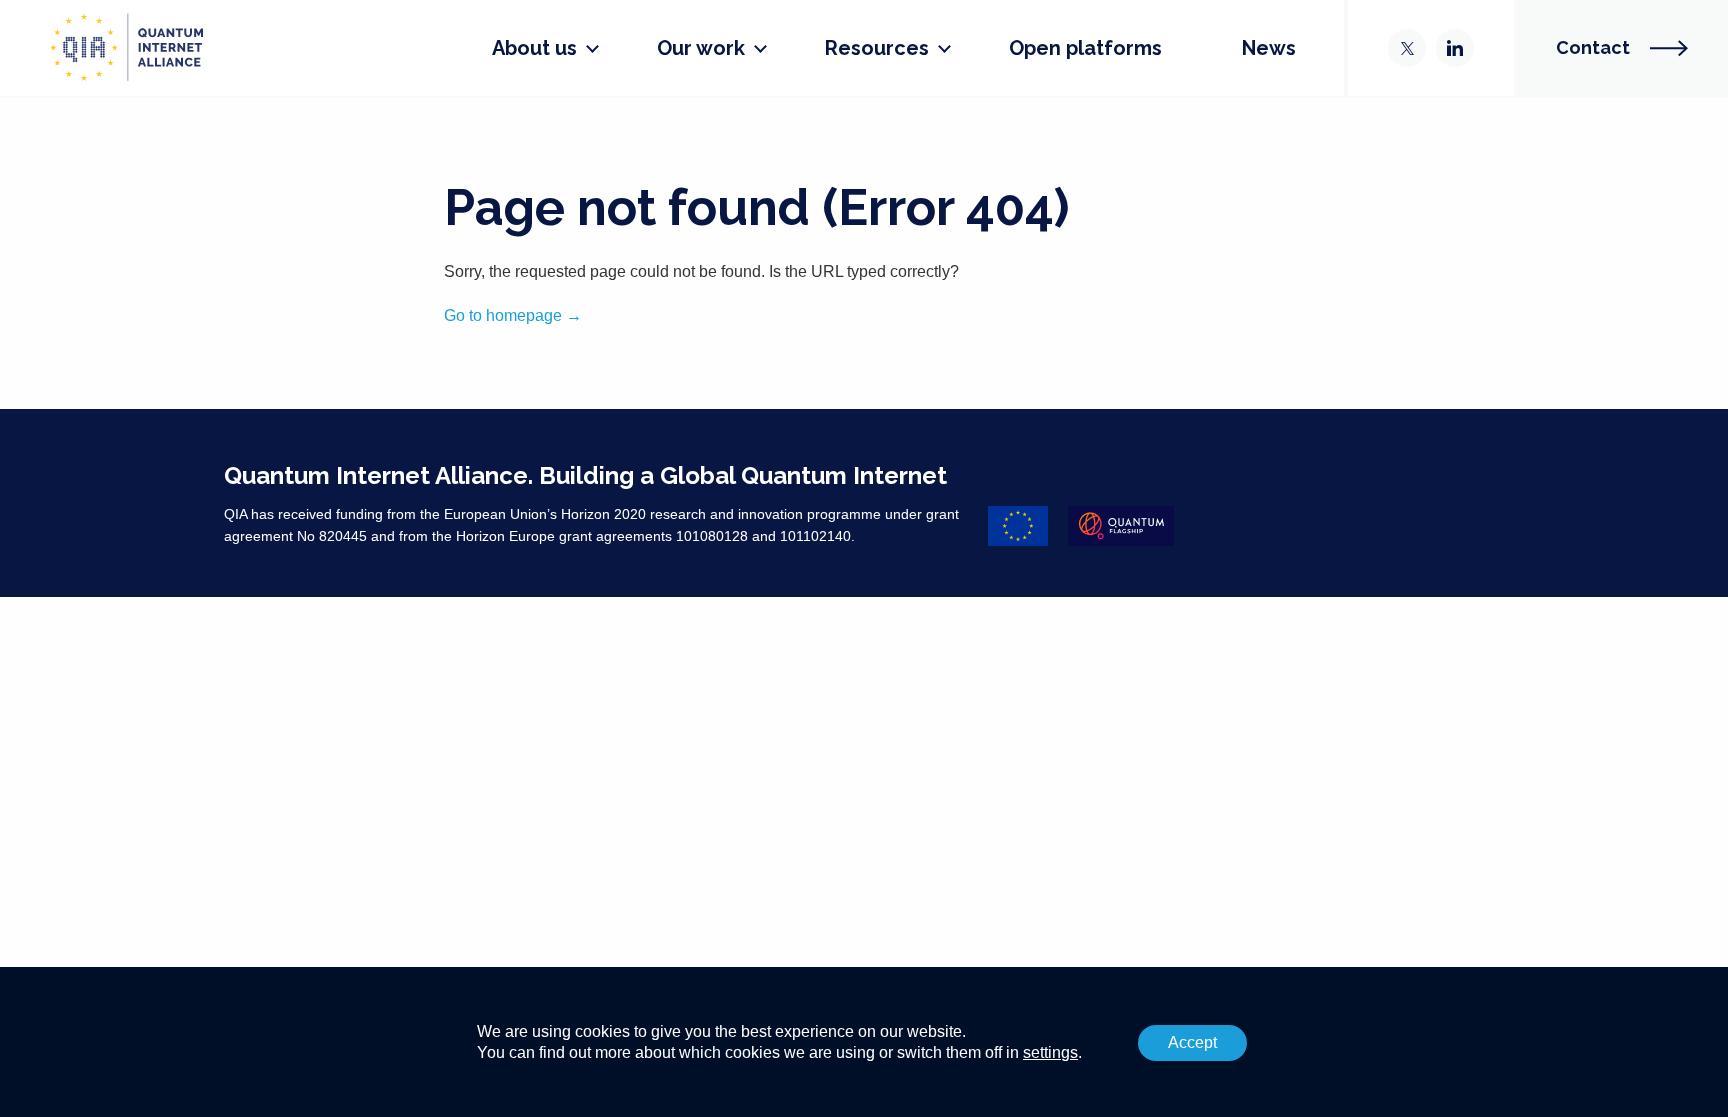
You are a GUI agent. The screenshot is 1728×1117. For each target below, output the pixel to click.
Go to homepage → (513, 315)
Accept (1192, 1042)
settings (1050, 1052)
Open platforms (1085, 48)
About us (534, 48)
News (1269, 48)
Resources (877, 48)
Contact (1593, 47)
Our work (701, 48)
